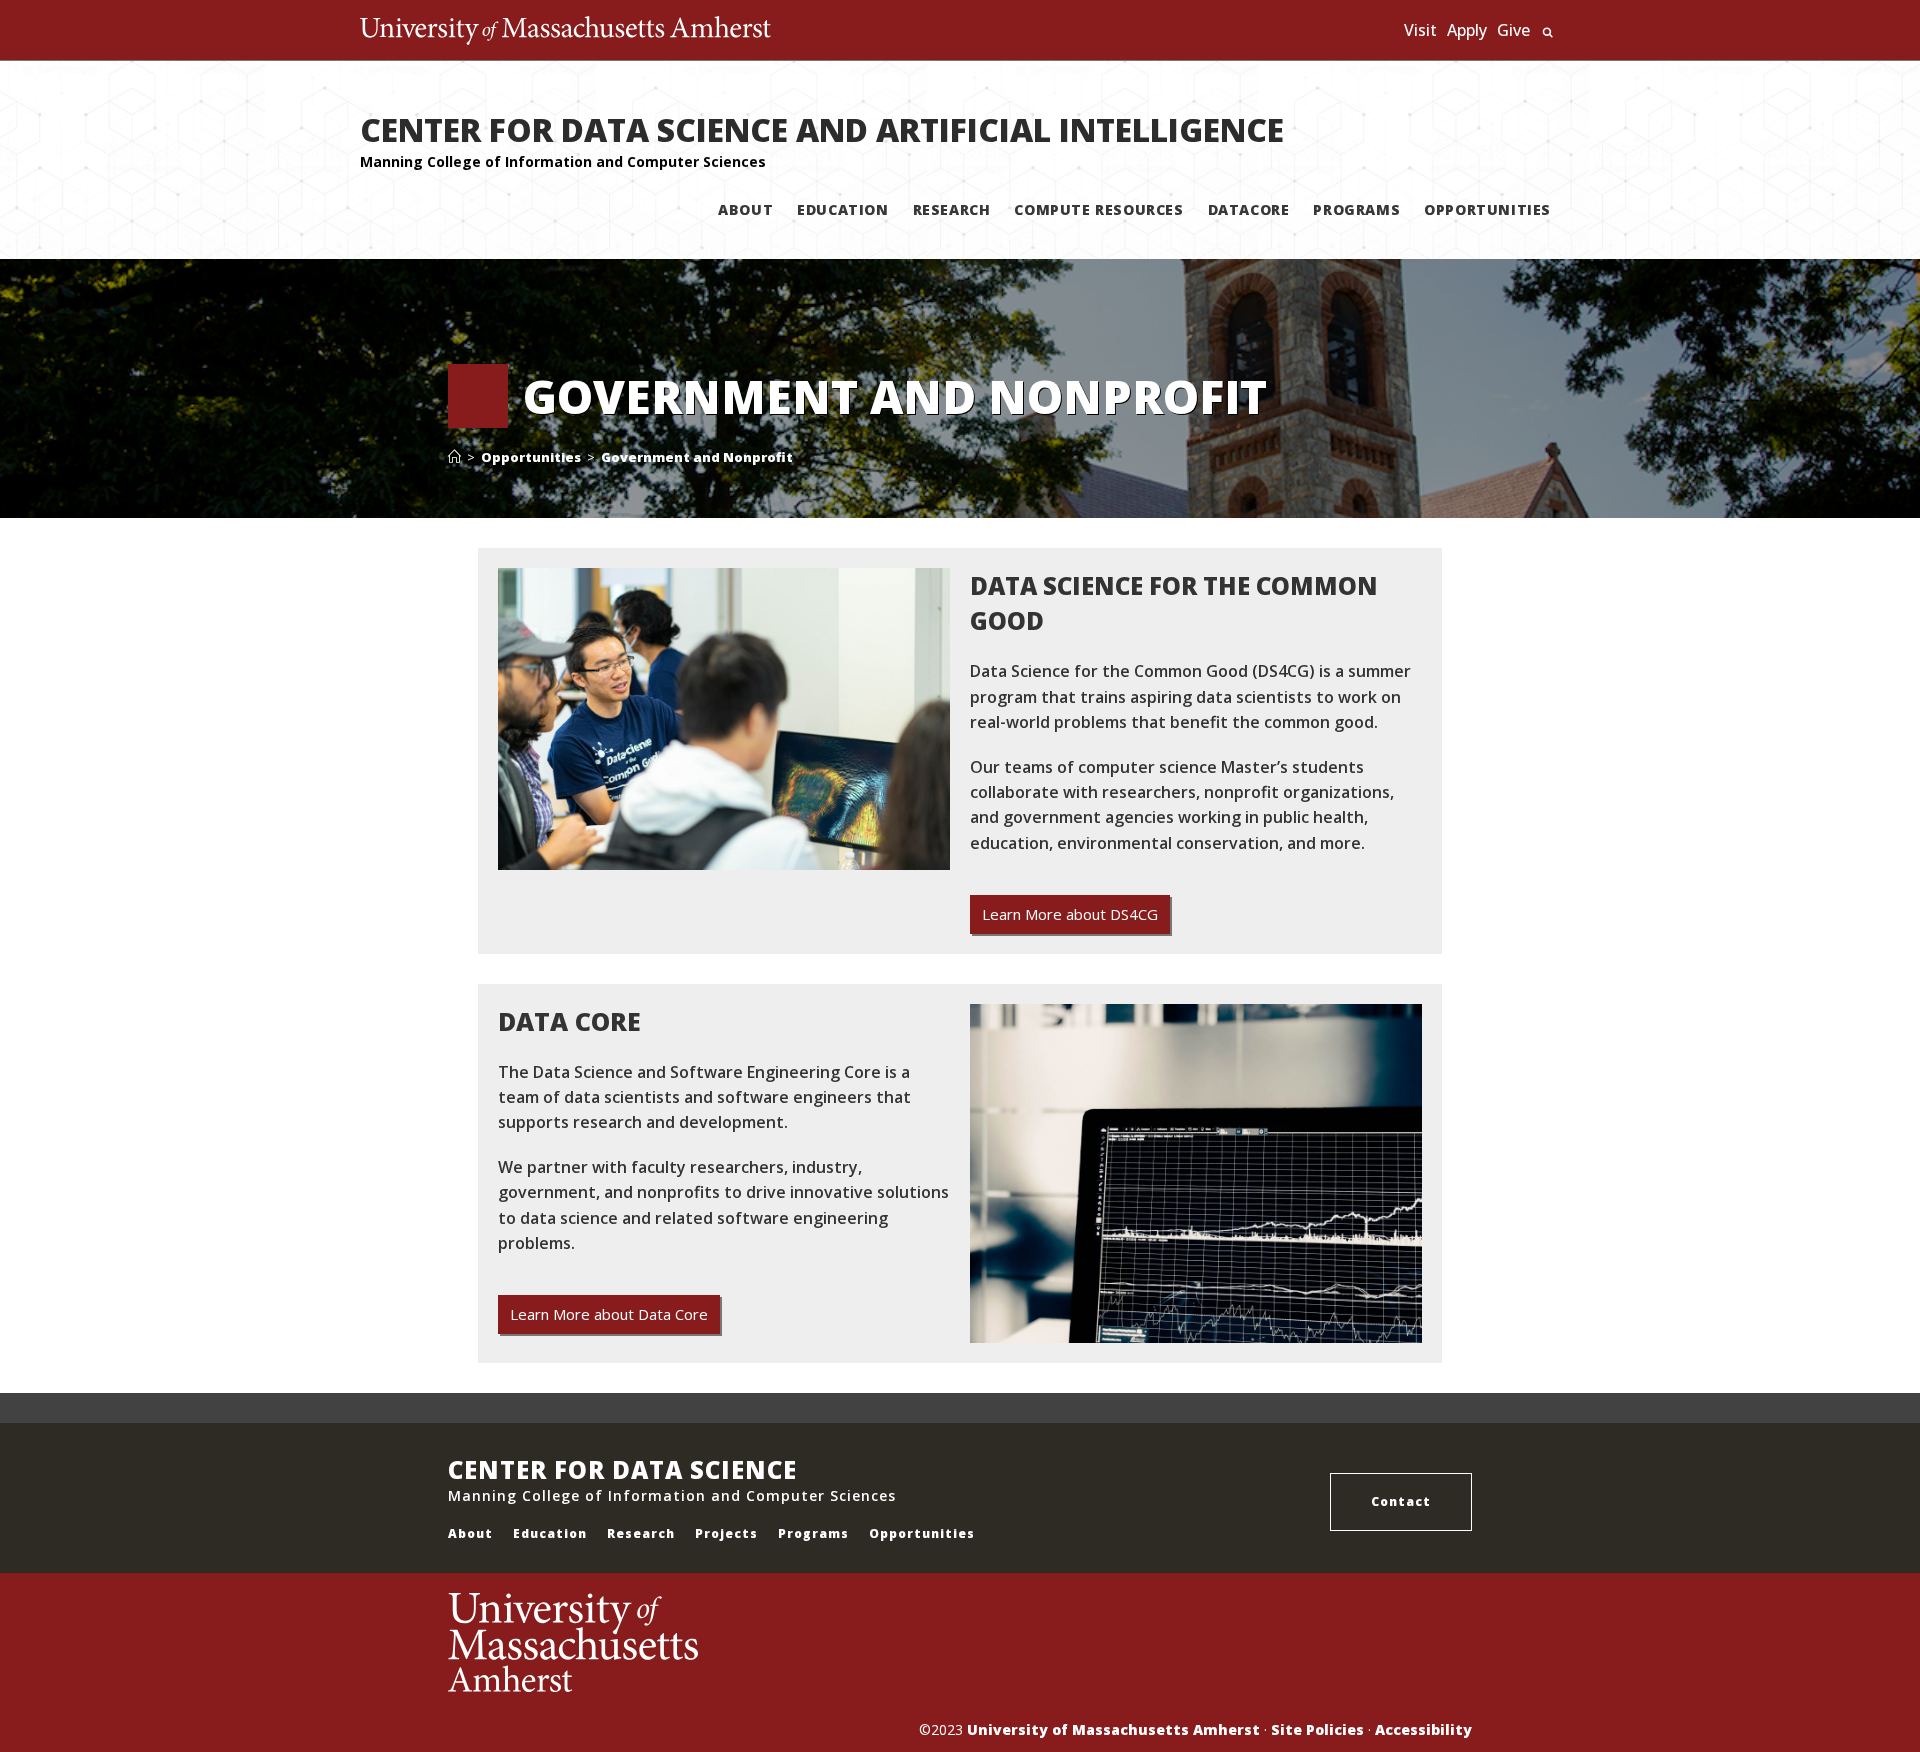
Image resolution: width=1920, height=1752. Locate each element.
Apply (1467, 30)
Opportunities (922, 1533)
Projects (726, 1533)
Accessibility (1423, 1729)
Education (550, 1533)
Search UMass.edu (1547, 32)
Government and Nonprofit (697, 457)
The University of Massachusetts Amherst (565, 30)
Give (1513, 30)
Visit (1420, 30)
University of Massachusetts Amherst (1113, 1729)
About (470, 1533)
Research (641, 1533)
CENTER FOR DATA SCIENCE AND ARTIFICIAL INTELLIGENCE (822, 129)
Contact (1401, 1501)
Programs (813, 1533)
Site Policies (1317, 1729)
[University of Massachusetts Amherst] (704, 1643)
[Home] (454, 457)
